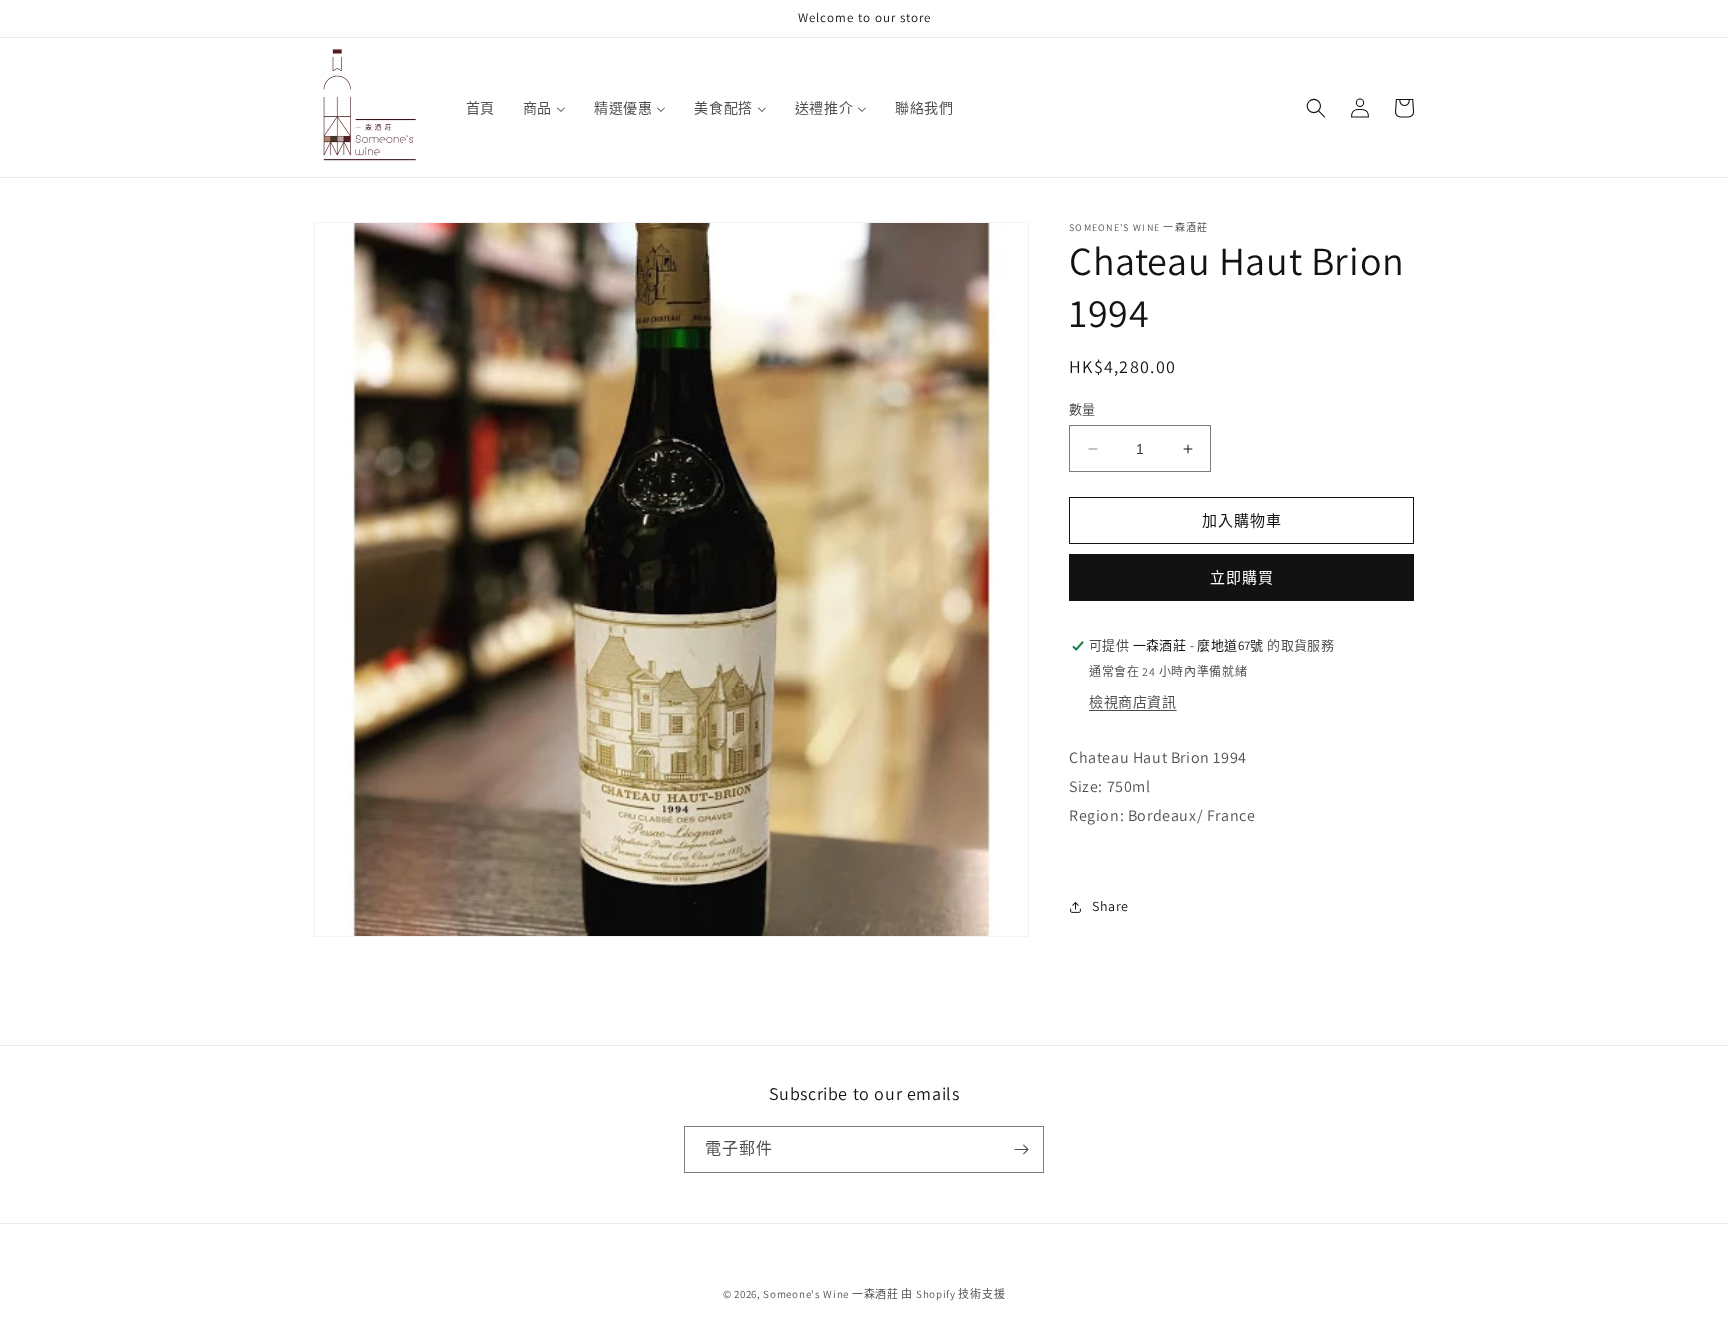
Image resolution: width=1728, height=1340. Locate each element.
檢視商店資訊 (1133, 703)
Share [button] (1110, 906)
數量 (1082, 409)
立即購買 (1242, 578)
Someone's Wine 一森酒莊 (830, 1294)
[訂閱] (1021, 1149)
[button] (1316, 108)
